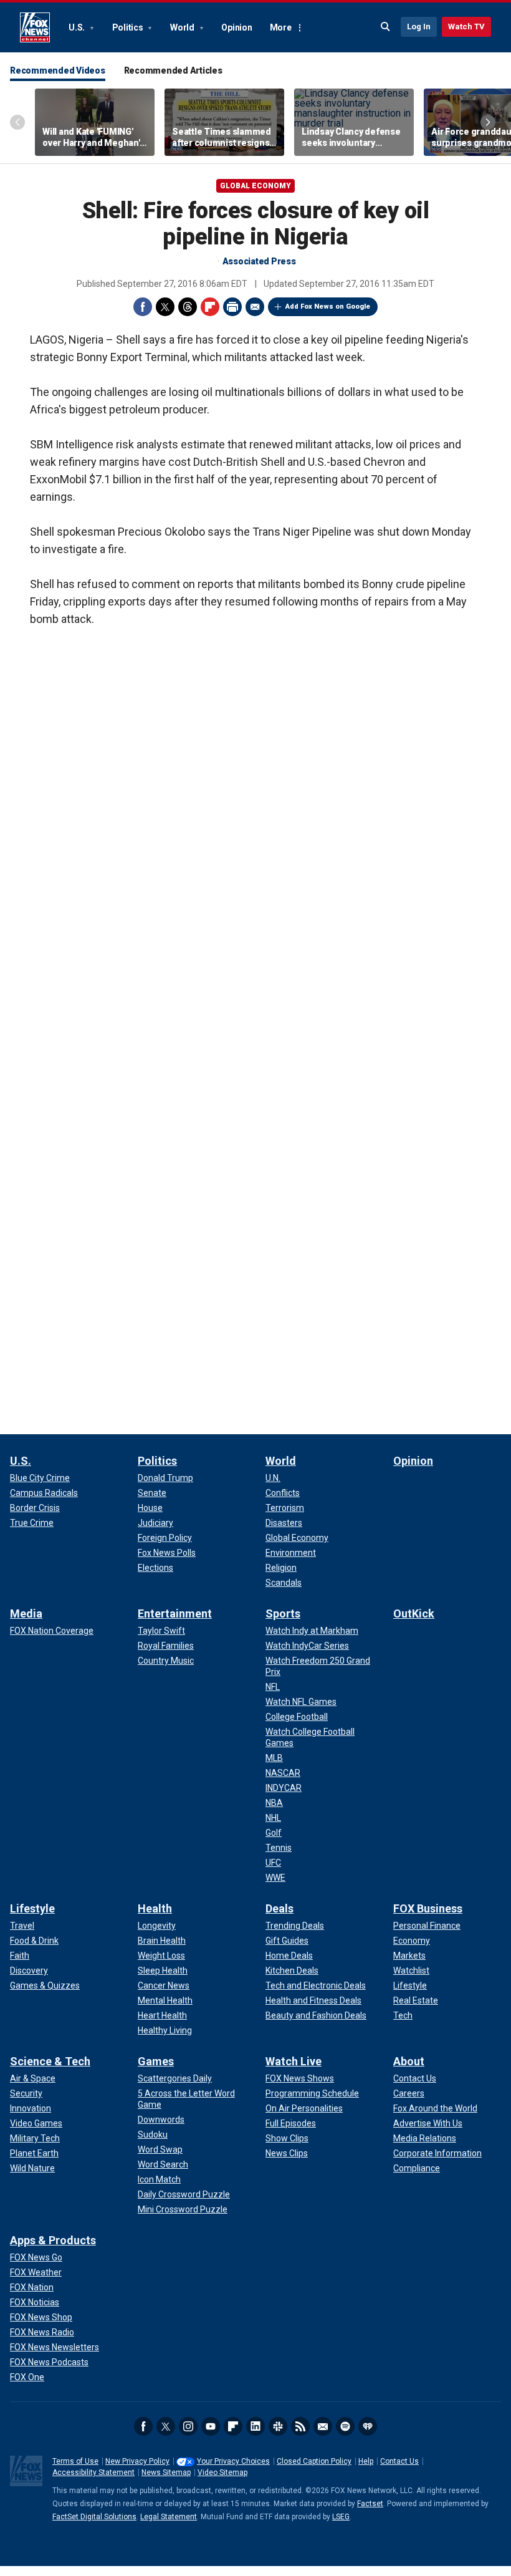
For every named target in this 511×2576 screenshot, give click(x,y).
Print (232, 307)
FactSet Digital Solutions (94, 2517)
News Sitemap (166, 2472)
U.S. (78, 27)
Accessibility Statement (93, 2472)
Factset (370, 2504)
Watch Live (294, 2061)
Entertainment (175, 1614)
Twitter (165, 307)
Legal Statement (169, 2517)
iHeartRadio (368, 2426)
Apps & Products (53, 2240)
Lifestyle (32, 1908)
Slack (278, 2426)
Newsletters (323, 2426)
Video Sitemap (222, 2472)
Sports (283, 1614)
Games (156, 2061)
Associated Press (259, 261)
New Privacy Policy (137, 2461)
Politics (129, 27)
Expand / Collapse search (386, 27)
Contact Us (399, 2461)
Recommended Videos (58, 70)
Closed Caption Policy (314, 2461)
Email (255, 307)
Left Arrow (17, 122)
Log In (419, 27)
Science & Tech (50, 2061)
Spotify (345, 2426)
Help (366, 2461)
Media (26, 1614)
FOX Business (428, 1908)
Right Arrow (488, 122)
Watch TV (466, 27)
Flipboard (210, 307)
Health (155, 1908)
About (409, 2061)
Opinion (236, 27)
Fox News (35, 27)
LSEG (341, 2517)
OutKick (414, 1614)
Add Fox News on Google (328, 306)
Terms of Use (75, 2461)
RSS (300, 2426)
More (281, 27)
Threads (188, 307)
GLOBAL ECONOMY (255, 186)
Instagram (188, 2426)
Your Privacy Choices (233, 2461)
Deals (279, 1908)
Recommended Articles (173, 70)
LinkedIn (255, 2426)
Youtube (211, 2426)
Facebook (143, 307)
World (183, 27)
